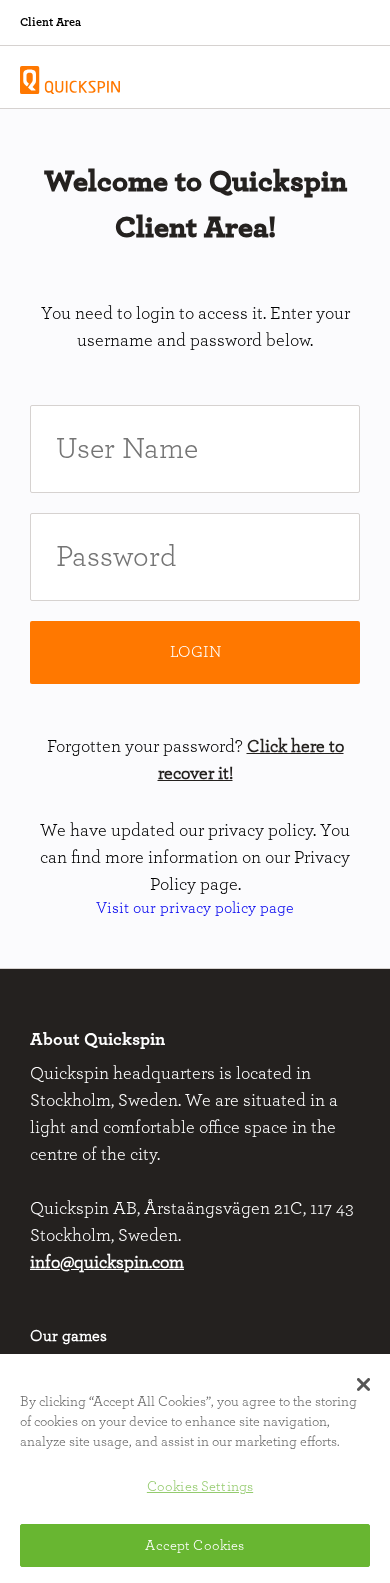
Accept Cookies (194, 1545)
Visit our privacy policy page (195, 908)
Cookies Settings (200, 1486)
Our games (68, 1336)
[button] (363, 1384)
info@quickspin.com (107, 1263)
